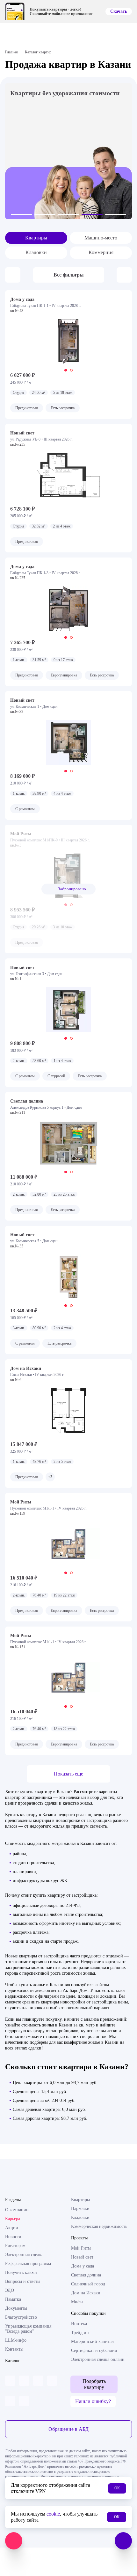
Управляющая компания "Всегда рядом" (28, 2329)
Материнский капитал (92, 2342)
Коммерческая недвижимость (99, 2226)
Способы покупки (88, 2313)
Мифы (77, 2302)
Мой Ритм (81, 2248)
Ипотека (79, 2324)
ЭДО (10, 2290)
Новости (13, 2237)
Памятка (13, 2299)
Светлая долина (86, 2275)
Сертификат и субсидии (94, 2350)
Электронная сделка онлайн (98, 2359)
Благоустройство (21, 2317)
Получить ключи (21, 2272)
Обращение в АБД (68, 2429)
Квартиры (36, 238)
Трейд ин (80, 2333)
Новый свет (82, 2257)
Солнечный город (88, 2284)
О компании (17, 2210)
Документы (16, 2308)
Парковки (80, 2209)
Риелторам (15, 2246)
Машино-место (101, 238)
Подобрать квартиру (94, 2384)
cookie (53, 2514)
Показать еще (68, 1774)
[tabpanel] (68, 341)
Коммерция (101, 252)
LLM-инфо (16, 2340)
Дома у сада (83, 2266)
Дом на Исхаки (86, 2293)
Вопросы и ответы (23, 2281)
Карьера (13, 2219)
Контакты (14, 2349)
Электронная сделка (24, 2255)
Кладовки (36, 252)
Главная (11, 52)
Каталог (13, 2361)
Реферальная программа (28, 2264)
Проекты (79, 2238)
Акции (12, 2228)
